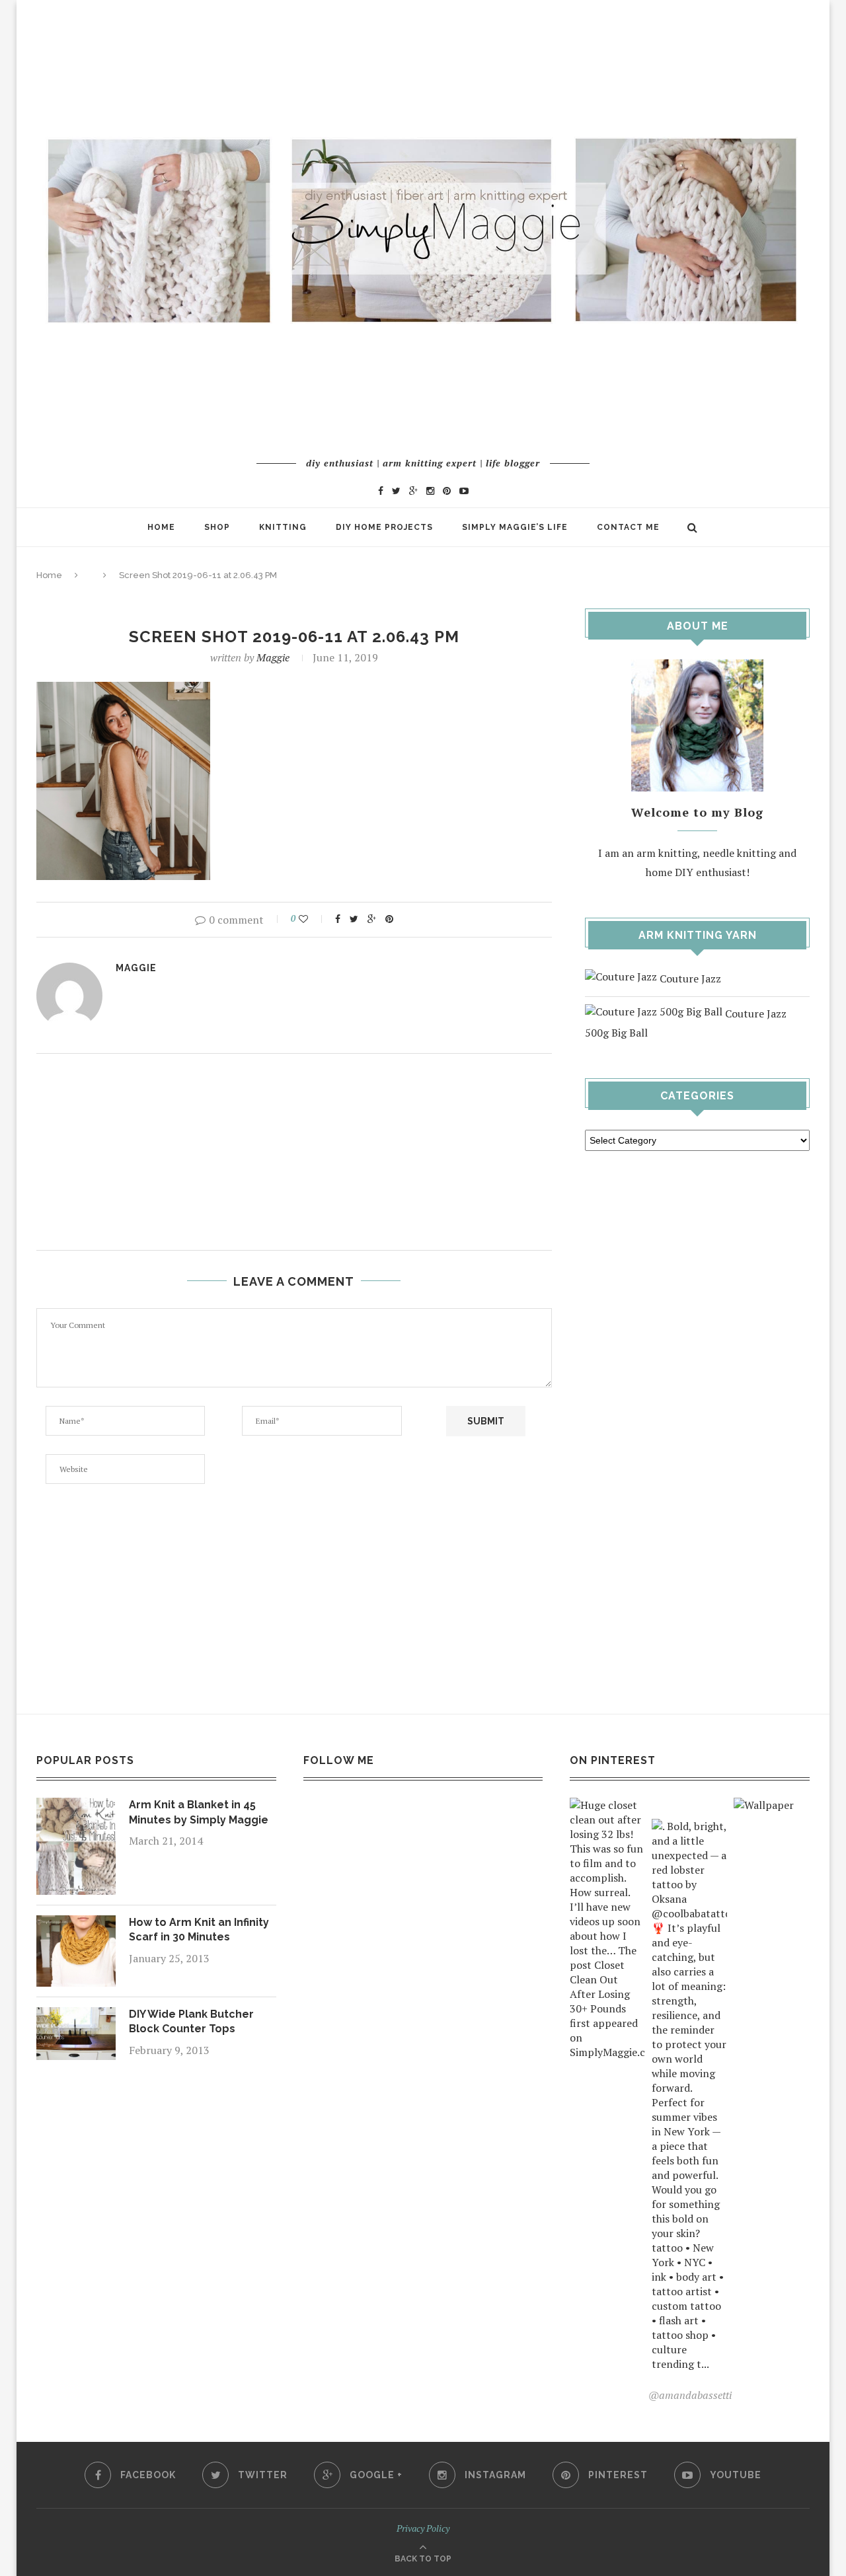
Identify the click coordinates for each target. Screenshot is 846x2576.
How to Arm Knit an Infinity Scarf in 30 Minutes (199, 1930)
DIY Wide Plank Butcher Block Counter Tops (191, 2021)
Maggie (273, 657)
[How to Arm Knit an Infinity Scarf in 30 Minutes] (76, 1925)
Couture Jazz (689, 978)
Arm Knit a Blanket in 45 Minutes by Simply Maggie (199, 1812)
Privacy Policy (423, 2528)
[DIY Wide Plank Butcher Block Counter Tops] (76, 2016)
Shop (217, 527)
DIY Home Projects (384, 527)
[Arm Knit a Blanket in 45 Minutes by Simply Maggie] (76, 1807)
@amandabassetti (690, 2395)
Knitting (283, 527)
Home (161, 527)
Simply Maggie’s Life (515, 527)
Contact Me (628, 527)
